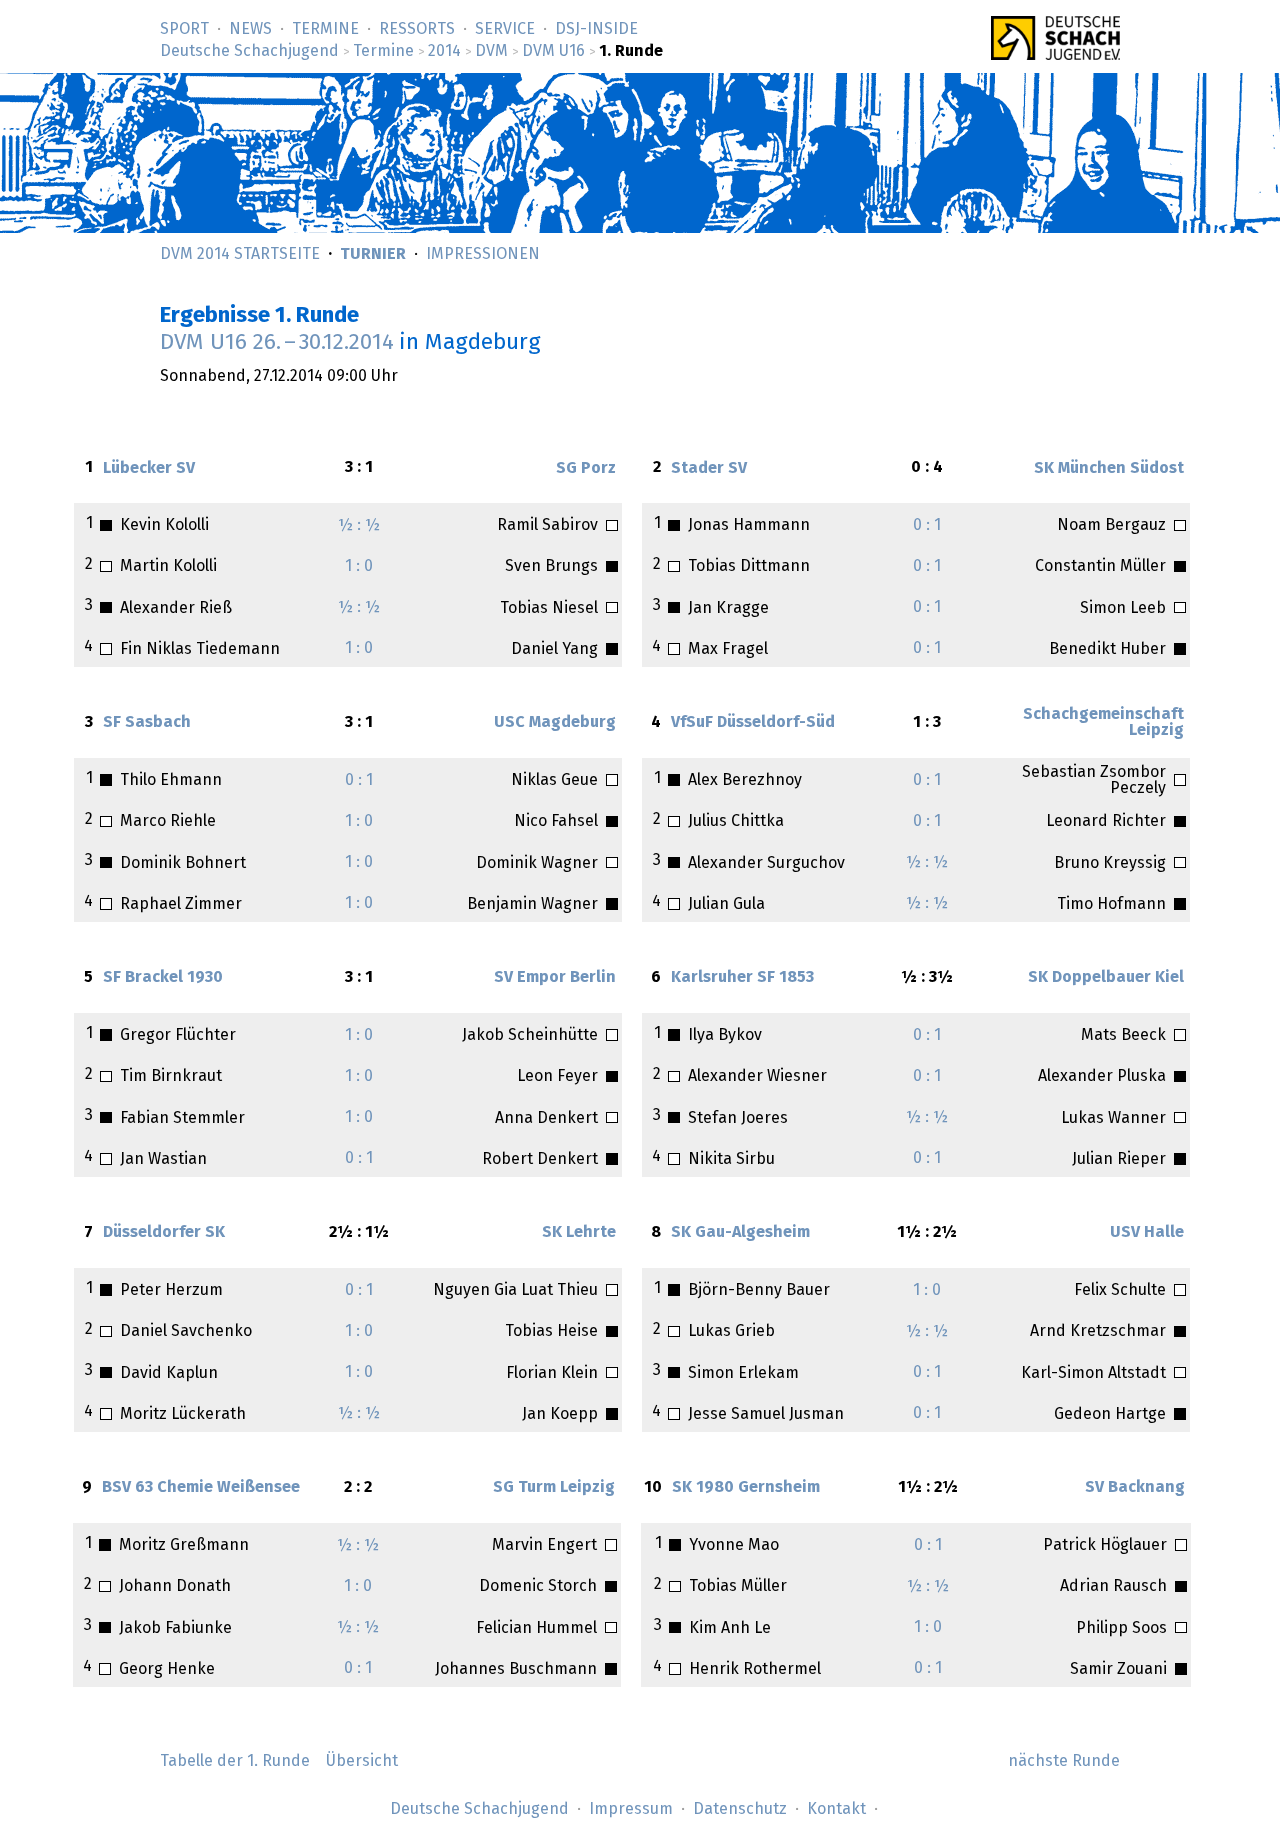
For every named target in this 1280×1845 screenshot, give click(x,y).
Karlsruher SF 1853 (742, 977)
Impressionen (483, 254)
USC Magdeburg (555, 722)
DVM (491, 51)
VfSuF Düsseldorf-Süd (753, 722)
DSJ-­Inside (596, 29)
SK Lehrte (579, 1232)
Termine (325, 29)
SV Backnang (1135, 1487)
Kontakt (836, 1809)
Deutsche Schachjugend (249, 51)
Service (505, 29)
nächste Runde (1064, 1761)
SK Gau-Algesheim (740, 1232)
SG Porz (586, 468)
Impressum (631, 1809)
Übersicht (362, 1761)
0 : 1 (927, 525)
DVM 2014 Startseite (240, 254)
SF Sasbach (147, 722)
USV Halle (1147, 1232)
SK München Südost (1109, 468)
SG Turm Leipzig (554, 1487)
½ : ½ (359, 525)
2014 (444, 51)
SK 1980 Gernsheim (746, 1487)
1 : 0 (359, 566)
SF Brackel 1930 (163, 977)
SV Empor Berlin (555, 977)
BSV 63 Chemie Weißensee (201, 1487)
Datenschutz (740, 1809)
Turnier (373, 254)
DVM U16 (553, 51)
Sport (184, 29)
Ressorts (417, 29)
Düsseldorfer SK (164, 1232)
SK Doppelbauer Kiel (1106, 977)
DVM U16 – (277, 342)
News (250, 29)
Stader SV (709, 468)
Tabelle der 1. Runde (235, 1761)
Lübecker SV (149, 468)
